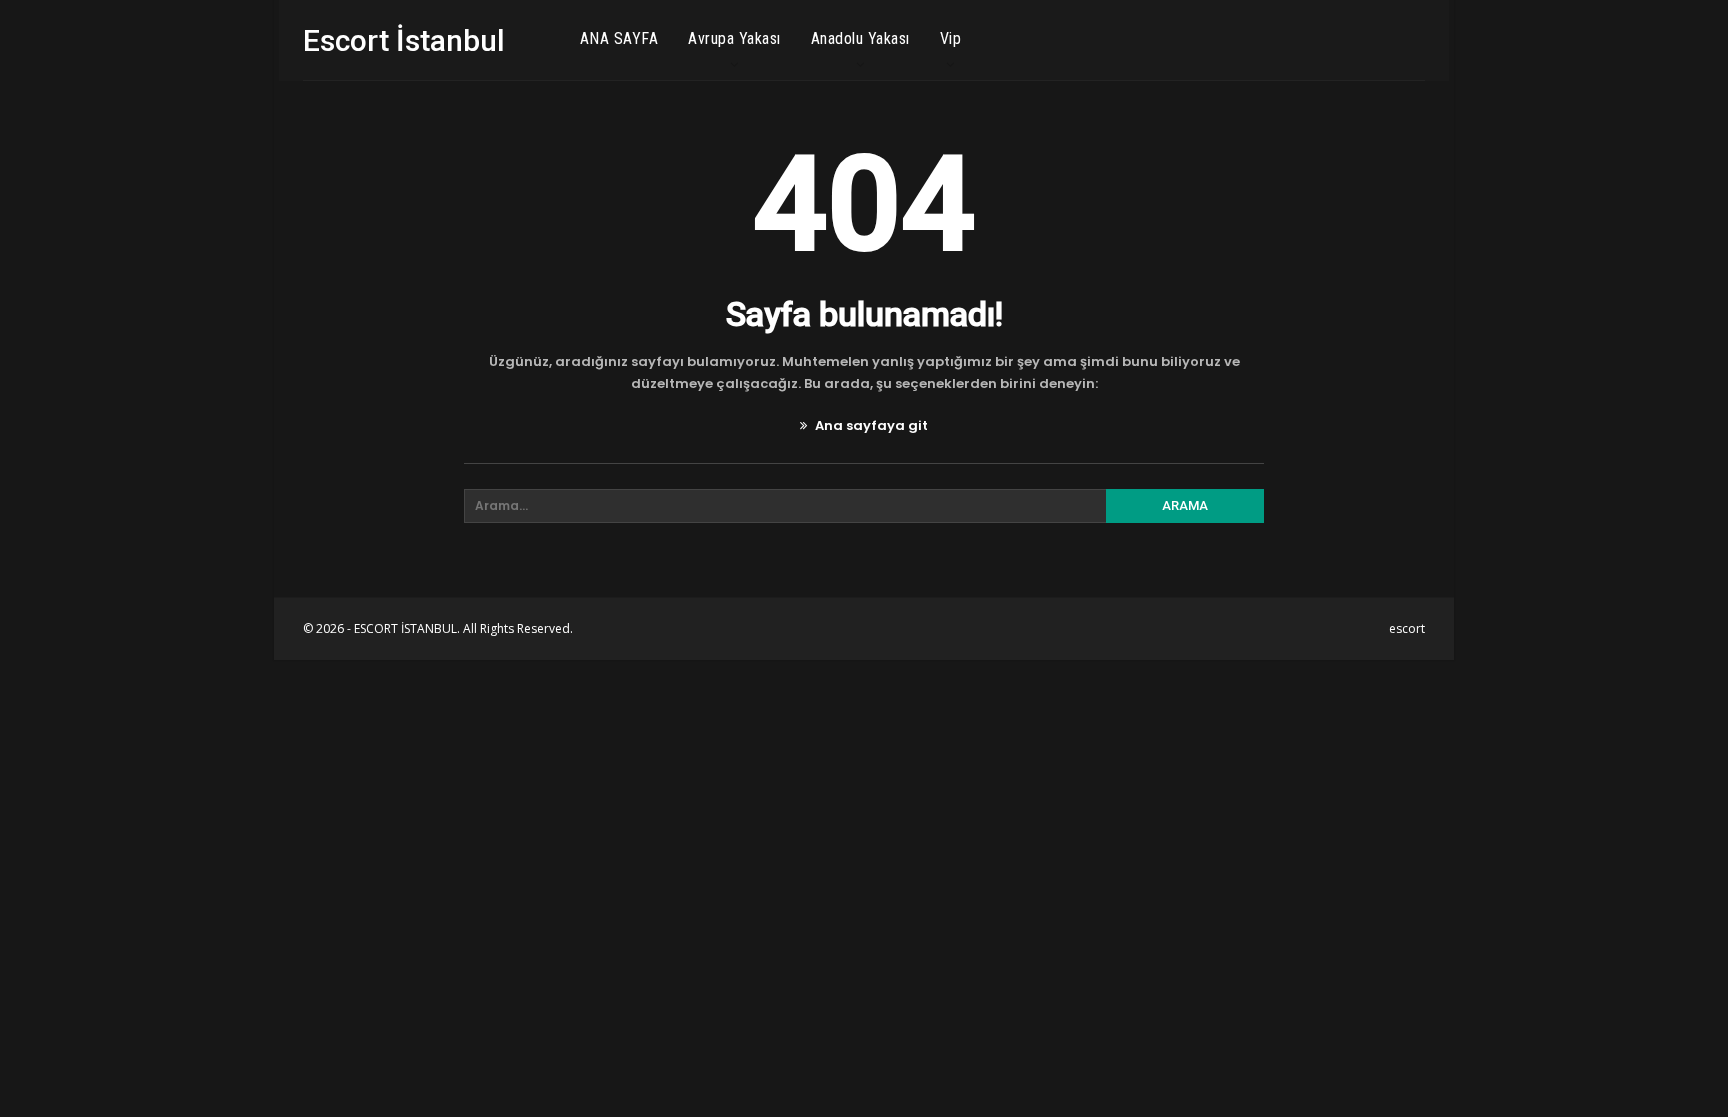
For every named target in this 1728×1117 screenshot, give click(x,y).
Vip (951, 38)
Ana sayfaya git (870, 425)
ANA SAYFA (619, 38)
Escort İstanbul (404, 40)
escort (1407, 628)
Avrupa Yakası (734, 38)
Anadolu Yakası (860, 38)
